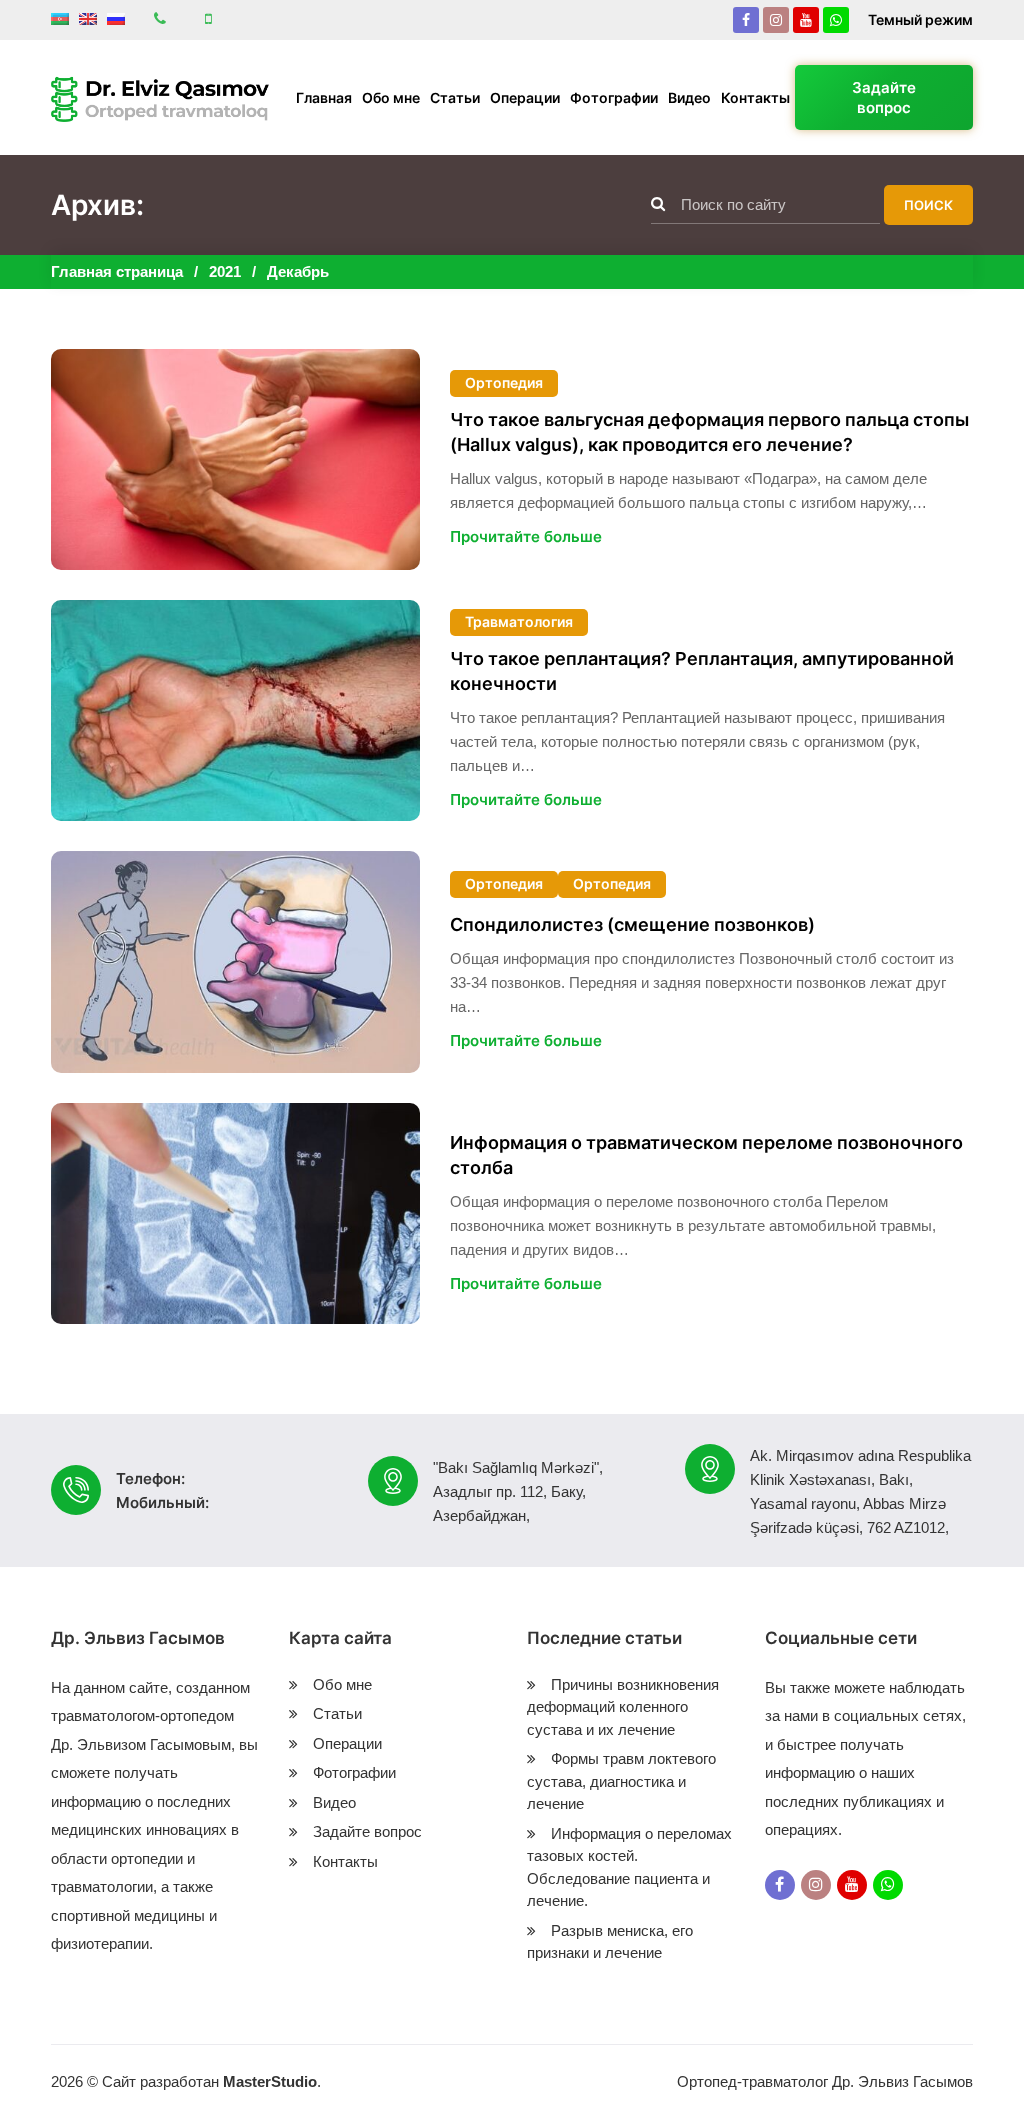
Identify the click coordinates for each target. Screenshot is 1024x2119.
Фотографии (614, 97)
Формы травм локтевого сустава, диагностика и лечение (621, 1781)
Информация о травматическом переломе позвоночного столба (706, 1155)
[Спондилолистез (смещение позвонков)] (235, 961)
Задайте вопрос (884, 97)
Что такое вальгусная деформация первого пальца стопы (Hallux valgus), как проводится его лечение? (709, 432)
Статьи (455, 97)
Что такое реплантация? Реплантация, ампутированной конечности (702, 671)
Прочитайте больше (526, 536)
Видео (689, 97)
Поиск (928, 205)
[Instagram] (776, 20)
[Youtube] (806, 20)
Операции (525, 97)
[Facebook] (746, 20)
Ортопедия (504, 382)
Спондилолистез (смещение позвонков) (632, 924)
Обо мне (391, 97)
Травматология (519, 621)
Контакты (755, 97)
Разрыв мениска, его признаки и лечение (610, 1942)
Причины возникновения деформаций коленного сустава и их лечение (623, 1707)
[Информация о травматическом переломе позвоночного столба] (235, 1213)
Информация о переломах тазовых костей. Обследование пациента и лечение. (629, 1867)
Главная (324, 97)
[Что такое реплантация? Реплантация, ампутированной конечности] (235, 710)
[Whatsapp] (836, 20)
